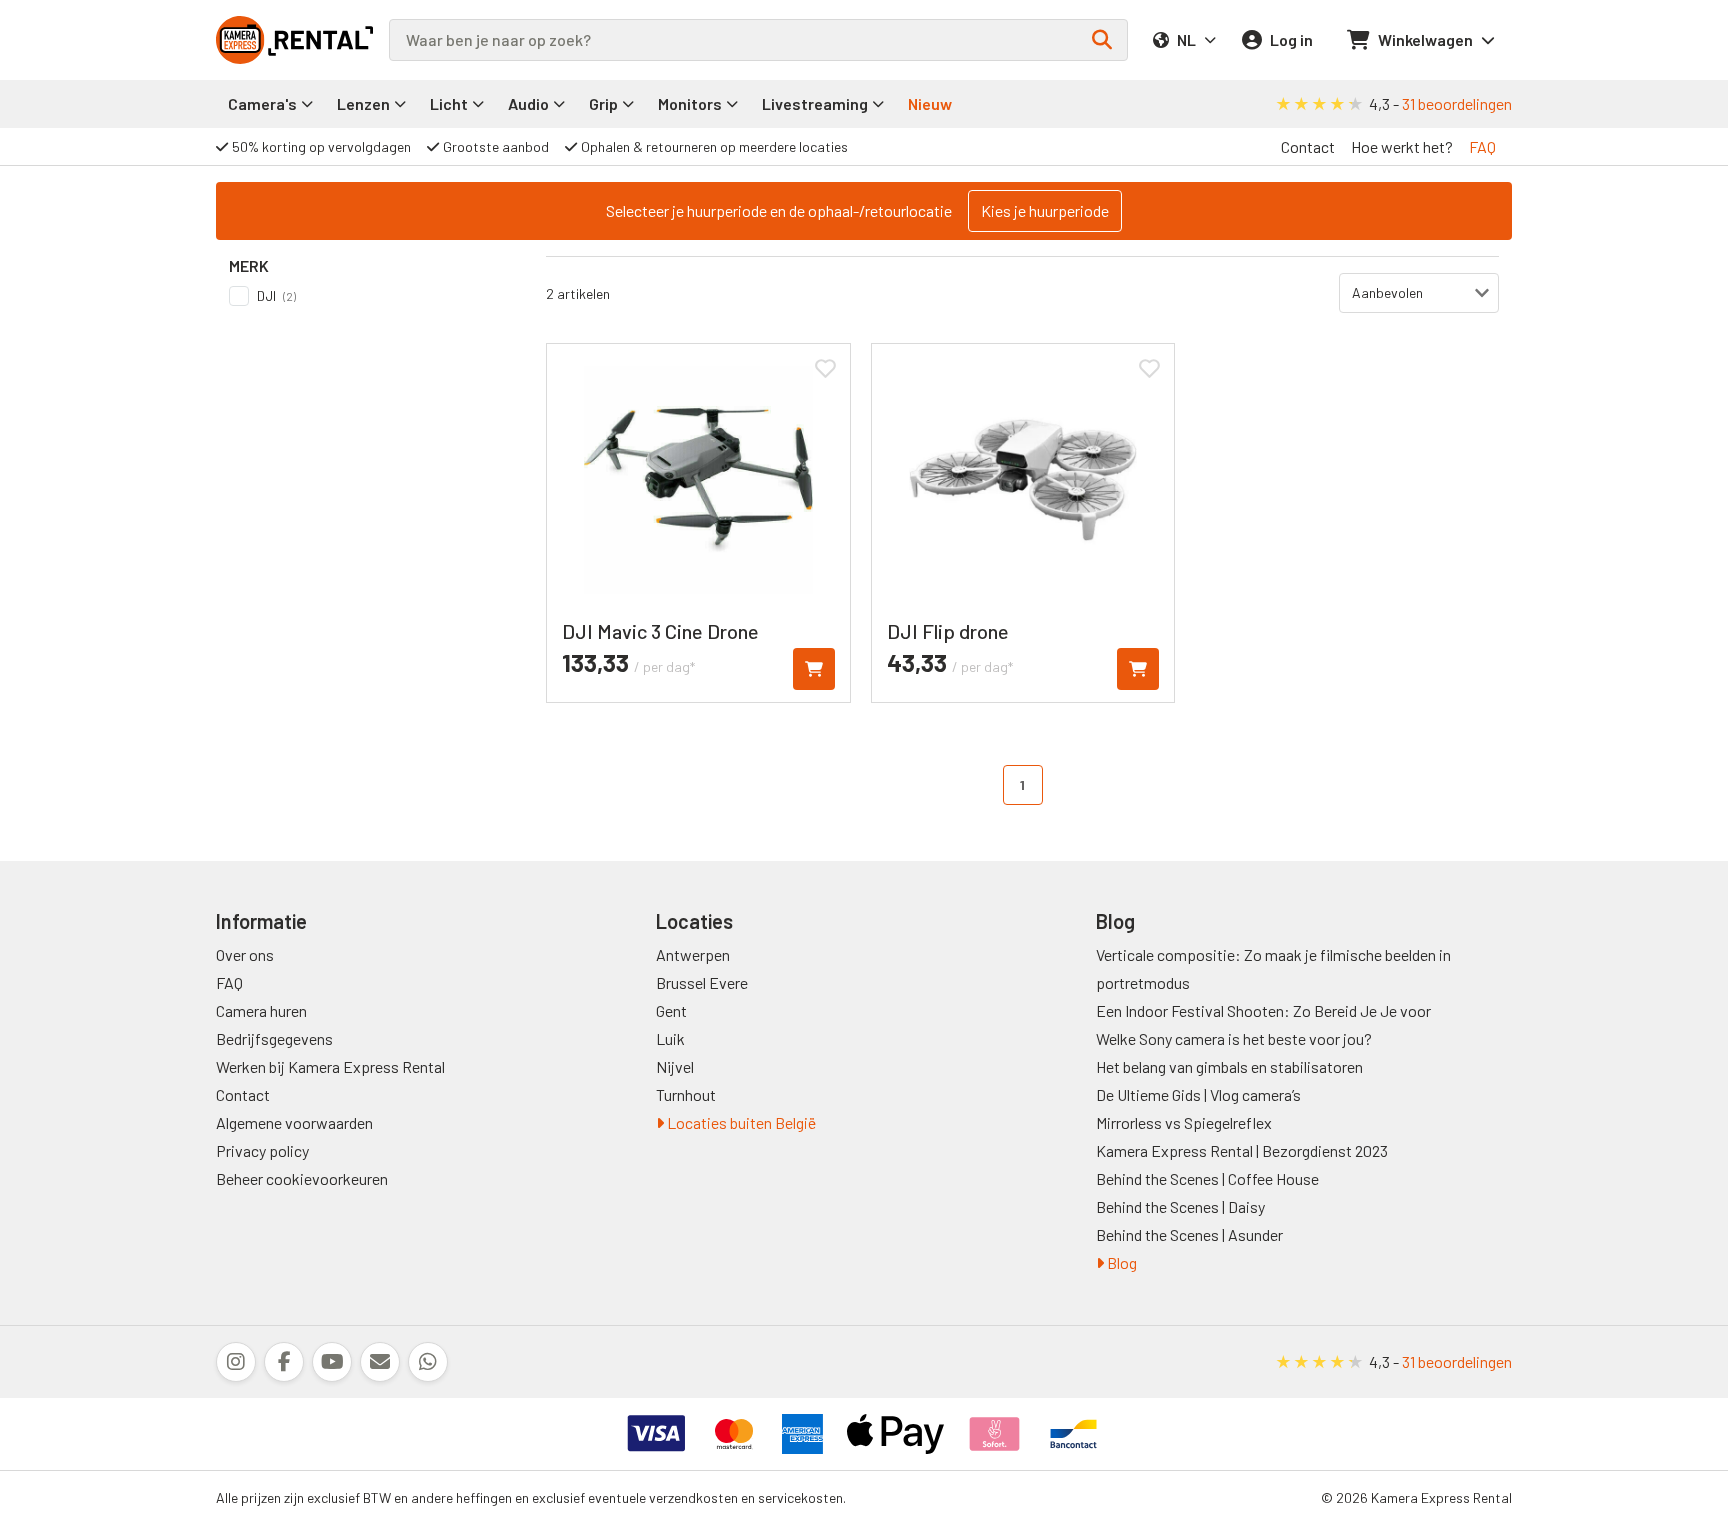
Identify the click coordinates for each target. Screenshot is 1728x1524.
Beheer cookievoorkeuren (302, 1178)
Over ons (245, 954)
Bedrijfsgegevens (274, 1038)
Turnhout (686, 1094)
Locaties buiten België (740, 1122)
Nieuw (930, 103)
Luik (670, 1038)
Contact (1308, 146)
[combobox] (758, 40)
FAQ (1482, 146)
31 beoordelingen (1457, 103)
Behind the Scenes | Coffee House (1207, 1178)
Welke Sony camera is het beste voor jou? (1234, 1038)
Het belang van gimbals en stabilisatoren (1229, 1066)
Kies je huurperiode (1045, 210)
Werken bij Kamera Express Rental (330, 1066)
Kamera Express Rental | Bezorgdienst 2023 (1242, 1150)
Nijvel (675, 1066)
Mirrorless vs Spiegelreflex (1184, 1122)
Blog (1120, 1262)
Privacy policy (262, 1150)
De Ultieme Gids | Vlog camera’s (1198, 1094)
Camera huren (261, 1010)
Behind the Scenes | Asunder (1189, 1234)
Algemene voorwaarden (294, 1122)
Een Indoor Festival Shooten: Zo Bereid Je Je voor (1263, 1010)
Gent (671, 1010)
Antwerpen (693, 954)
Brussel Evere (702, 982)
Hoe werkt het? (1402, 146)
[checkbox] (368, 296)
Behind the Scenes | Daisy (1180, 1206)
